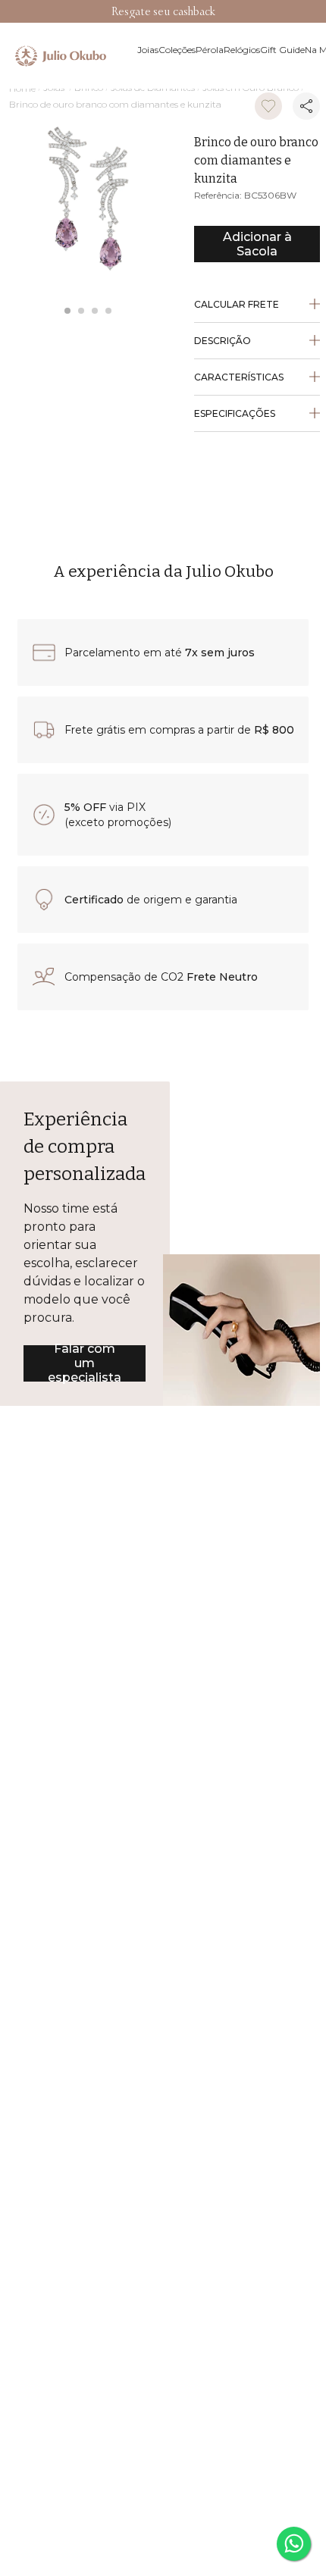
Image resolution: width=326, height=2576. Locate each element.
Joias (54, 12)
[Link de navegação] (22, 13)
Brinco (89, 12)
